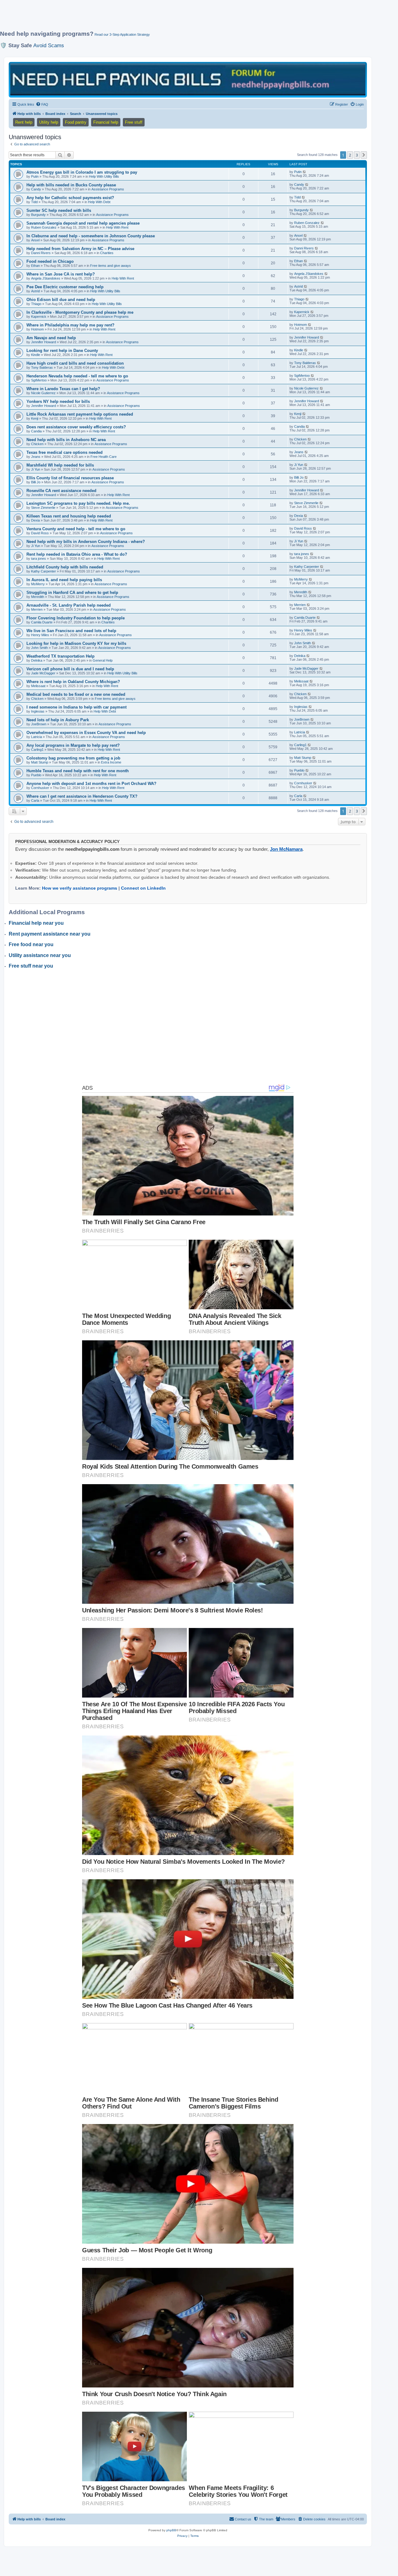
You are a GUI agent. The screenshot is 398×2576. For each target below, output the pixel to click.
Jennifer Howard (44, 342)
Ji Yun (36, 469)
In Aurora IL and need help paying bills (64, 580)
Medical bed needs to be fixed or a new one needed (76, 694)
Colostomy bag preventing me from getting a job (73, 758)
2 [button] (350, 155)
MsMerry (38, 584)
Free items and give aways (111, 266)
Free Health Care (104, 457)
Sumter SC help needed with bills (59, 210)
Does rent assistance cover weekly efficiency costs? (76, 427)
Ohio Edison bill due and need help (61, 300)
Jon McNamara (286, 849)
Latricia (37, 737)
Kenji (35, 418)
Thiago (36, 304)
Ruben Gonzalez (44, 227)
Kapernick (39, 317)
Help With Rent (117, 227)
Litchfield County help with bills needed (65, 567)
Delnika (37, 660)
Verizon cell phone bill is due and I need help (70, 669)
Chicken (37, 444)
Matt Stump (40, 762)
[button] (364, 155)
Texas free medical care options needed (65, 452)
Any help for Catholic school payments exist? (70, 198)
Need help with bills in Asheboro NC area (66, 440)
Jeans (36, 457)
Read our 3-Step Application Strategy (122, 34)
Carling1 (37, 750)
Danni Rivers (41, 253)
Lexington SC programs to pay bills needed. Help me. (78, 503)
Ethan (35, 266)
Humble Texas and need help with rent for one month (78, 771)
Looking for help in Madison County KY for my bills (76, 643)
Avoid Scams (49, 45)
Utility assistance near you (40, 955)
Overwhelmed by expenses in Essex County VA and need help (86, 733)
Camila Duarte (42, 622)
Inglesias (38, 711)
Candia (36, 431)
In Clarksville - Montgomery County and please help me (80, 312)
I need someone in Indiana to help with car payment (76, 707)
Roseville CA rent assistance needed (61, 491)
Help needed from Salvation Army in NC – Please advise (80, 249)
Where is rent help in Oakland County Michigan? (73, 682)
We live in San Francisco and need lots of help (71, 631)
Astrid (35, 291)
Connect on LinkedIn (143, 888)
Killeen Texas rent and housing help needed (69, 516)
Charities (107, 253)
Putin (35, 176)
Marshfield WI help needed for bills (60, 465)
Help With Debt (99, 202)
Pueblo (36, 775)
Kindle (36, 355)
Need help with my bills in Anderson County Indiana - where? (86, 542)
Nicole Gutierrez (43, 393)
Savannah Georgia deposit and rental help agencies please (83, 223)
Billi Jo (36, 482)
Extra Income (111, 762)
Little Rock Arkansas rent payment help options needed (80, 414)
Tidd (34, 202)
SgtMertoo (39, 380)
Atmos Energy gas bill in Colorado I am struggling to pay (82, 172)
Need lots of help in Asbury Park (58, 720)
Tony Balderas (42, 367)
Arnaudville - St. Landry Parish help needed (69, 605)
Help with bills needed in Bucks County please (71, 185)
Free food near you (31, 944)
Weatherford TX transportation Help (60, 656)
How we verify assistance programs (80, 888)
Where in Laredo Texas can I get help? (63, 389)
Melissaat (38, 686)
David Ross (40, 533)
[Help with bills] (188, 79)
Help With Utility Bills (104, 176)
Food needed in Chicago (50, 261)
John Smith (39, 648)
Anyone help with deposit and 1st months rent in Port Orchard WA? (91, 784)
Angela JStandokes (46, 278)
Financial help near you (36, 923)
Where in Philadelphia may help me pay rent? (70, 325)
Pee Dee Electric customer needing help (65, 287)
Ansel (35, 240)
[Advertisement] (151, 18)
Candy (36, 189)
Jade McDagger (43, 673)
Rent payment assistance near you (50, 934)
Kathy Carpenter (44, 571)
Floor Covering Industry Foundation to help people (76, 618)
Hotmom (37, 329)
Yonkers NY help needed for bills (58, 401)
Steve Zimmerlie (43, 508)
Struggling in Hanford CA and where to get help (72, 593)
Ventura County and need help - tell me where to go (76, 529)
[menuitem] (42, 104)
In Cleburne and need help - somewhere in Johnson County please (91, 236)
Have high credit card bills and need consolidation (75, 363)
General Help (103, 660)
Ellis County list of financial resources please (70, 478)
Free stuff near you (31, 966)
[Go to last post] (305, 172)
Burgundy (38, 215)
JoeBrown (39, 724)
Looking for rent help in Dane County (62, 351)
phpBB (171, 2530)
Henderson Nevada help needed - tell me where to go (77, 376)
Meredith (38, 597)
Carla (35, 800)
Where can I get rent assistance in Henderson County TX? (82, 796)
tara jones (39, 559)
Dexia (35, 520)
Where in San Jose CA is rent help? (61, 274)
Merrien (37, 609)
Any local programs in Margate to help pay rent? (73, 745)
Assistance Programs (108, 189)
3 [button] (357, 155)
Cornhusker (40, 788)
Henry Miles (40, 635)
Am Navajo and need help (51, 338)
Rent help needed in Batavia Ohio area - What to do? (77, 554)
